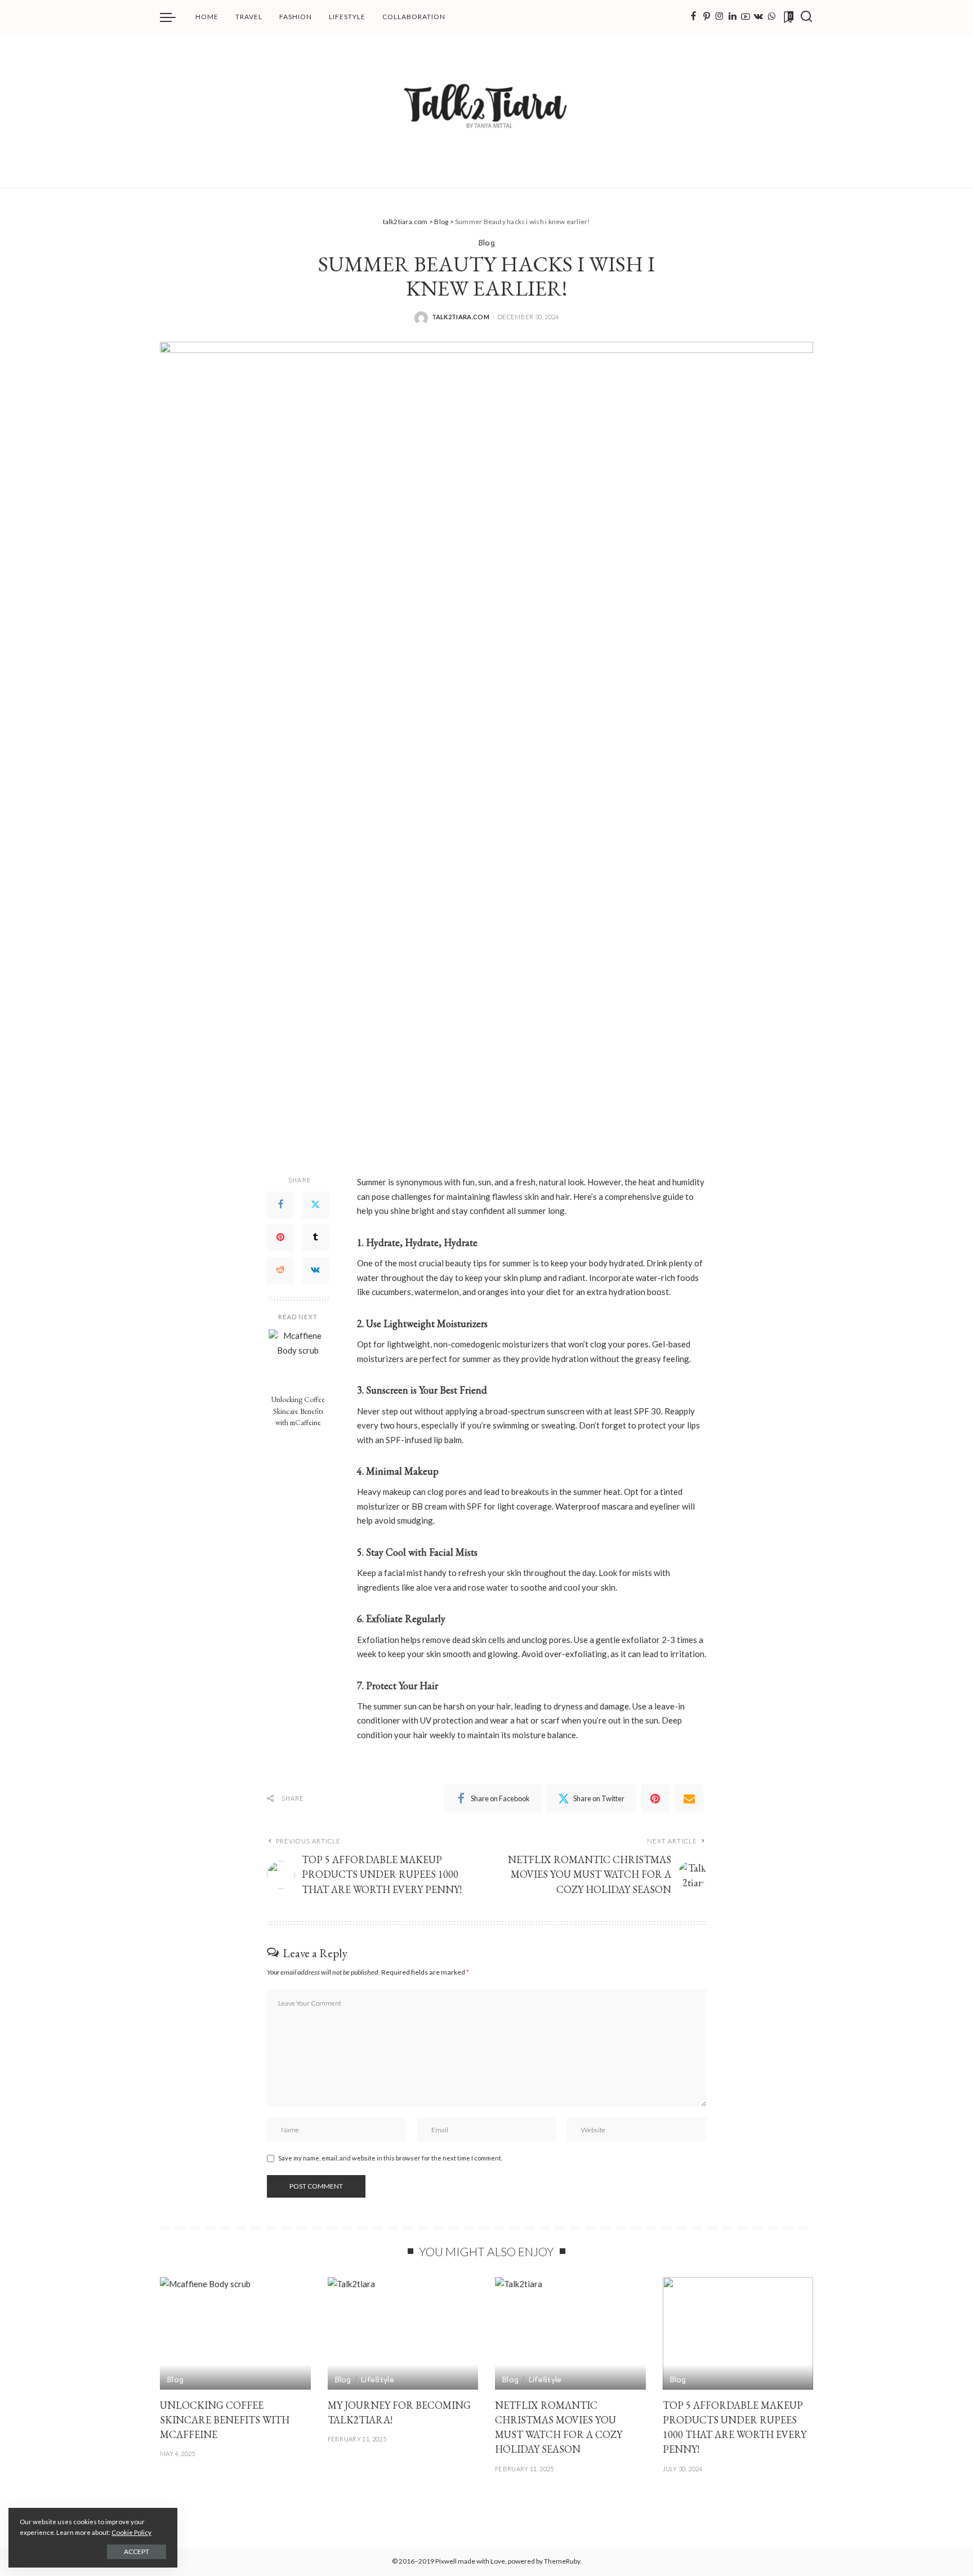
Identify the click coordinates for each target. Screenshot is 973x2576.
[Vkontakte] (758, 17)
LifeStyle (378, 2379)
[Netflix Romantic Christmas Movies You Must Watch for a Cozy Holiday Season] (570, 2334)
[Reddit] (280, 1270)
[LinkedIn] (733, 17)
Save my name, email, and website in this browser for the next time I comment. (390, 2158)
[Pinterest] (707, 17)
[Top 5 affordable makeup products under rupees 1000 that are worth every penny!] (738, 2334)
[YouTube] (746, 17)
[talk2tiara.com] (487, 111)
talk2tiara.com (461, 317)
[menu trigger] (173, 17)
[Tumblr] (315, 1238)
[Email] (689, 1798)
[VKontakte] (315, 1270)
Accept (137, 2552)
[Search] (806, 17)
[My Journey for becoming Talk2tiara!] (403, 2334)
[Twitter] (315, 1205)
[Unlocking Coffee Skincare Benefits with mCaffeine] (298, 1359)
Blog (486, 242)
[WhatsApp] (771, 17)
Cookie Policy (131, 2532)
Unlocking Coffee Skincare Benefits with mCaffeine (298, 1411)
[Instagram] (720, 17)
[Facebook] (693, 17)
